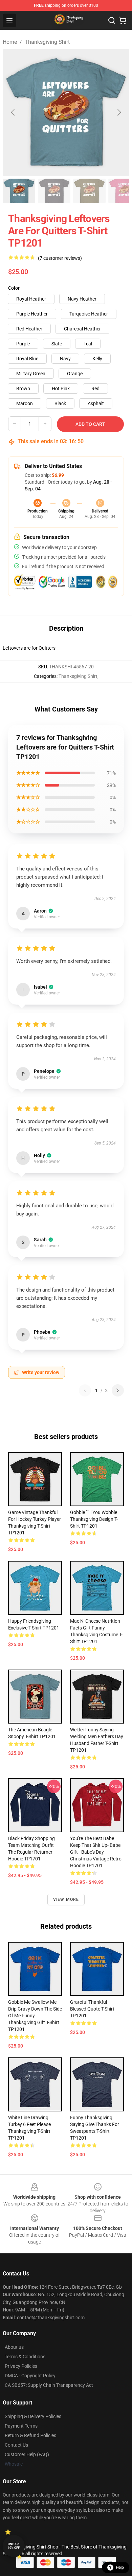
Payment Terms (21, 2426)
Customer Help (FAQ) (27, 2454)
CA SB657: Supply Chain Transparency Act (49, 2385)
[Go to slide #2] (54, 191)
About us (14, 2347)
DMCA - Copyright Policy (30, 2376)
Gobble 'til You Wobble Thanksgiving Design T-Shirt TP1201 (94, 1519)
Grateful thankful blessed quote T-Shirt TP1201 (92, 2009)
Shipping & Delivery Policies (33, 2416)
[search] (112, 20)
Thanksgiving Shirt (47, 42)
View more (66, 1899)
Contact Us (16, 2445)
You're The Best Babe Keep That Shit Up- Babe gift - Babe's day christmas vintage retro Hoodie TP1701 (96, 1852)
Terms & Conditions (25, 2357)
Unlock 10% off (14, 2546)
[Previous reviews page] (85, 1390)
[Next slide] (119, 112)
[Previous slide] (13, 112)
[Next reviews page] (118, 1390)
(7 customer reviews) (60, 258)
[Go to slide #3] (89, 191)
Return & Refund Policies (30, 2435)
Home (10, 42)
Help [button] (120, 2568)
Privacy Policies (21, 2366)
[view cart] (123, 20)
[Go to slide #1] (19, 191)
